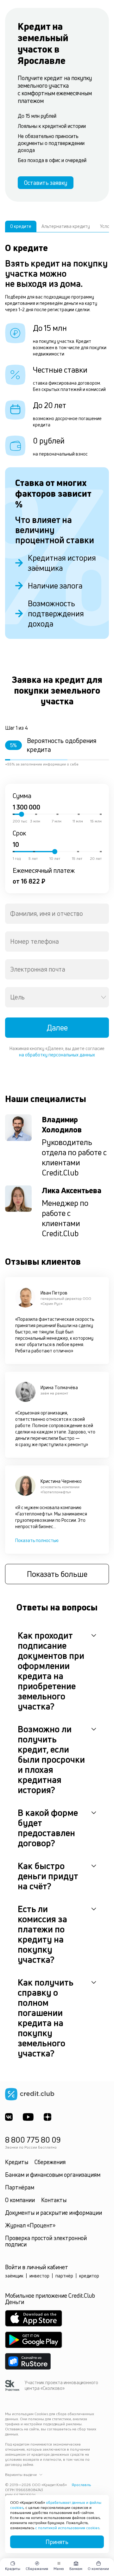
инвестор (39, 2276)
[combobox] (57, 914)
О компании (20, 2200)
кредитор (89, 2276)
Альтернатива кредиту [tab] (66, 226)
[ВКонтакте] (9, 2117)
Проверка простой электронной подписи (46, 2241)
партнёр (64, 2276)
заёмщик (14, 2276)
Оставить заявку (46, 183)
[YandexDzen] (47, 2117)
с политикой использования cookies (67, 2528)
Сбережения (50, 2162)
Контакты (54, 2200)
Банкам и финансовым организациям (53, 2175)
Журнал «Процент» (30, 2225)
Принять (57, 2542)
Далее (57, 1028)
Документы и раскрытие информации (54, 2213)
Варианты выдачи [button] (21, 2475)
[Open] (104, 997)
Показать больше (57, 1574)
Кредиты (17, 2162)
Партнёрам (20, 2187)
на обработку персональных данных (57, 1055)
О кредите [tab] (21, 226)
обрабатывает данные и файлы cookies (56, 2505)
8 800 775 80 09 (33, 2140)
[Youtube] (28, 2117)
